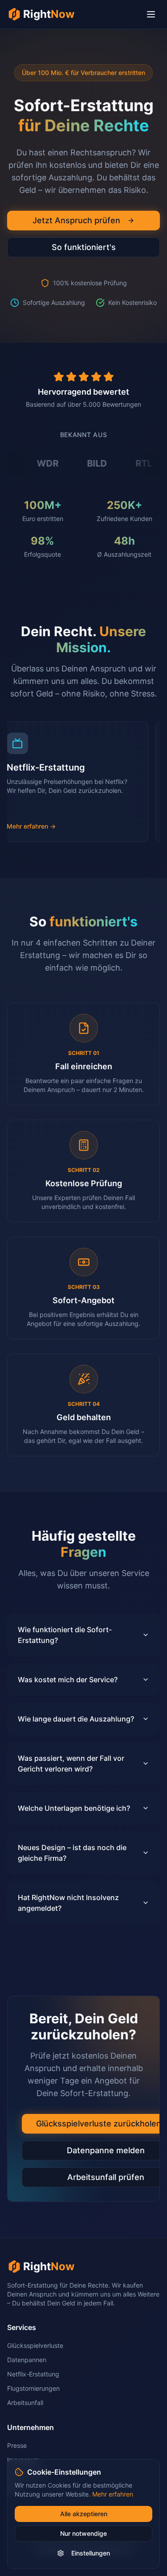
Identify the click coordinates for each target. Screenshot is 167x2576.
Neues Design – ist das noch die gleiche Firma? (72, 1853)
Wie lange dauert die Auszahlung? (76, 1719)
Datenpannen (27, 2360)
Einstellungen (91, 2553)
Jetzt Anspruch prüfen (76, 220)
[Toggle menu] (151, 14)
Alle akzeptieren (84, 2514)
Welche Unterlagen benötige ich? (74, 1808)
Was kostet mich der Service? (68, 1680)
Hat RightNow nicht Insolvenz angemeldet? (68, 1903)
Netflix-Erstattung (33, 2374)
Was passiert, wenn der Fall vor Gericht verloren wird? (71, 1763)
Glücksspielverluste (35, 2345)
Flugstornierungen (33, 2388)
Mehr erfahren (113, 2494)
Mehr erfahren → (43, 826)
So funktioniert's (84, 247)
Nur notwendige (83, 2533)
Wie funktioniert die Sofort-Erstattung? (65, 1635)
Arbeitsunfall (25, 2403)
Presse (17, 2445)
